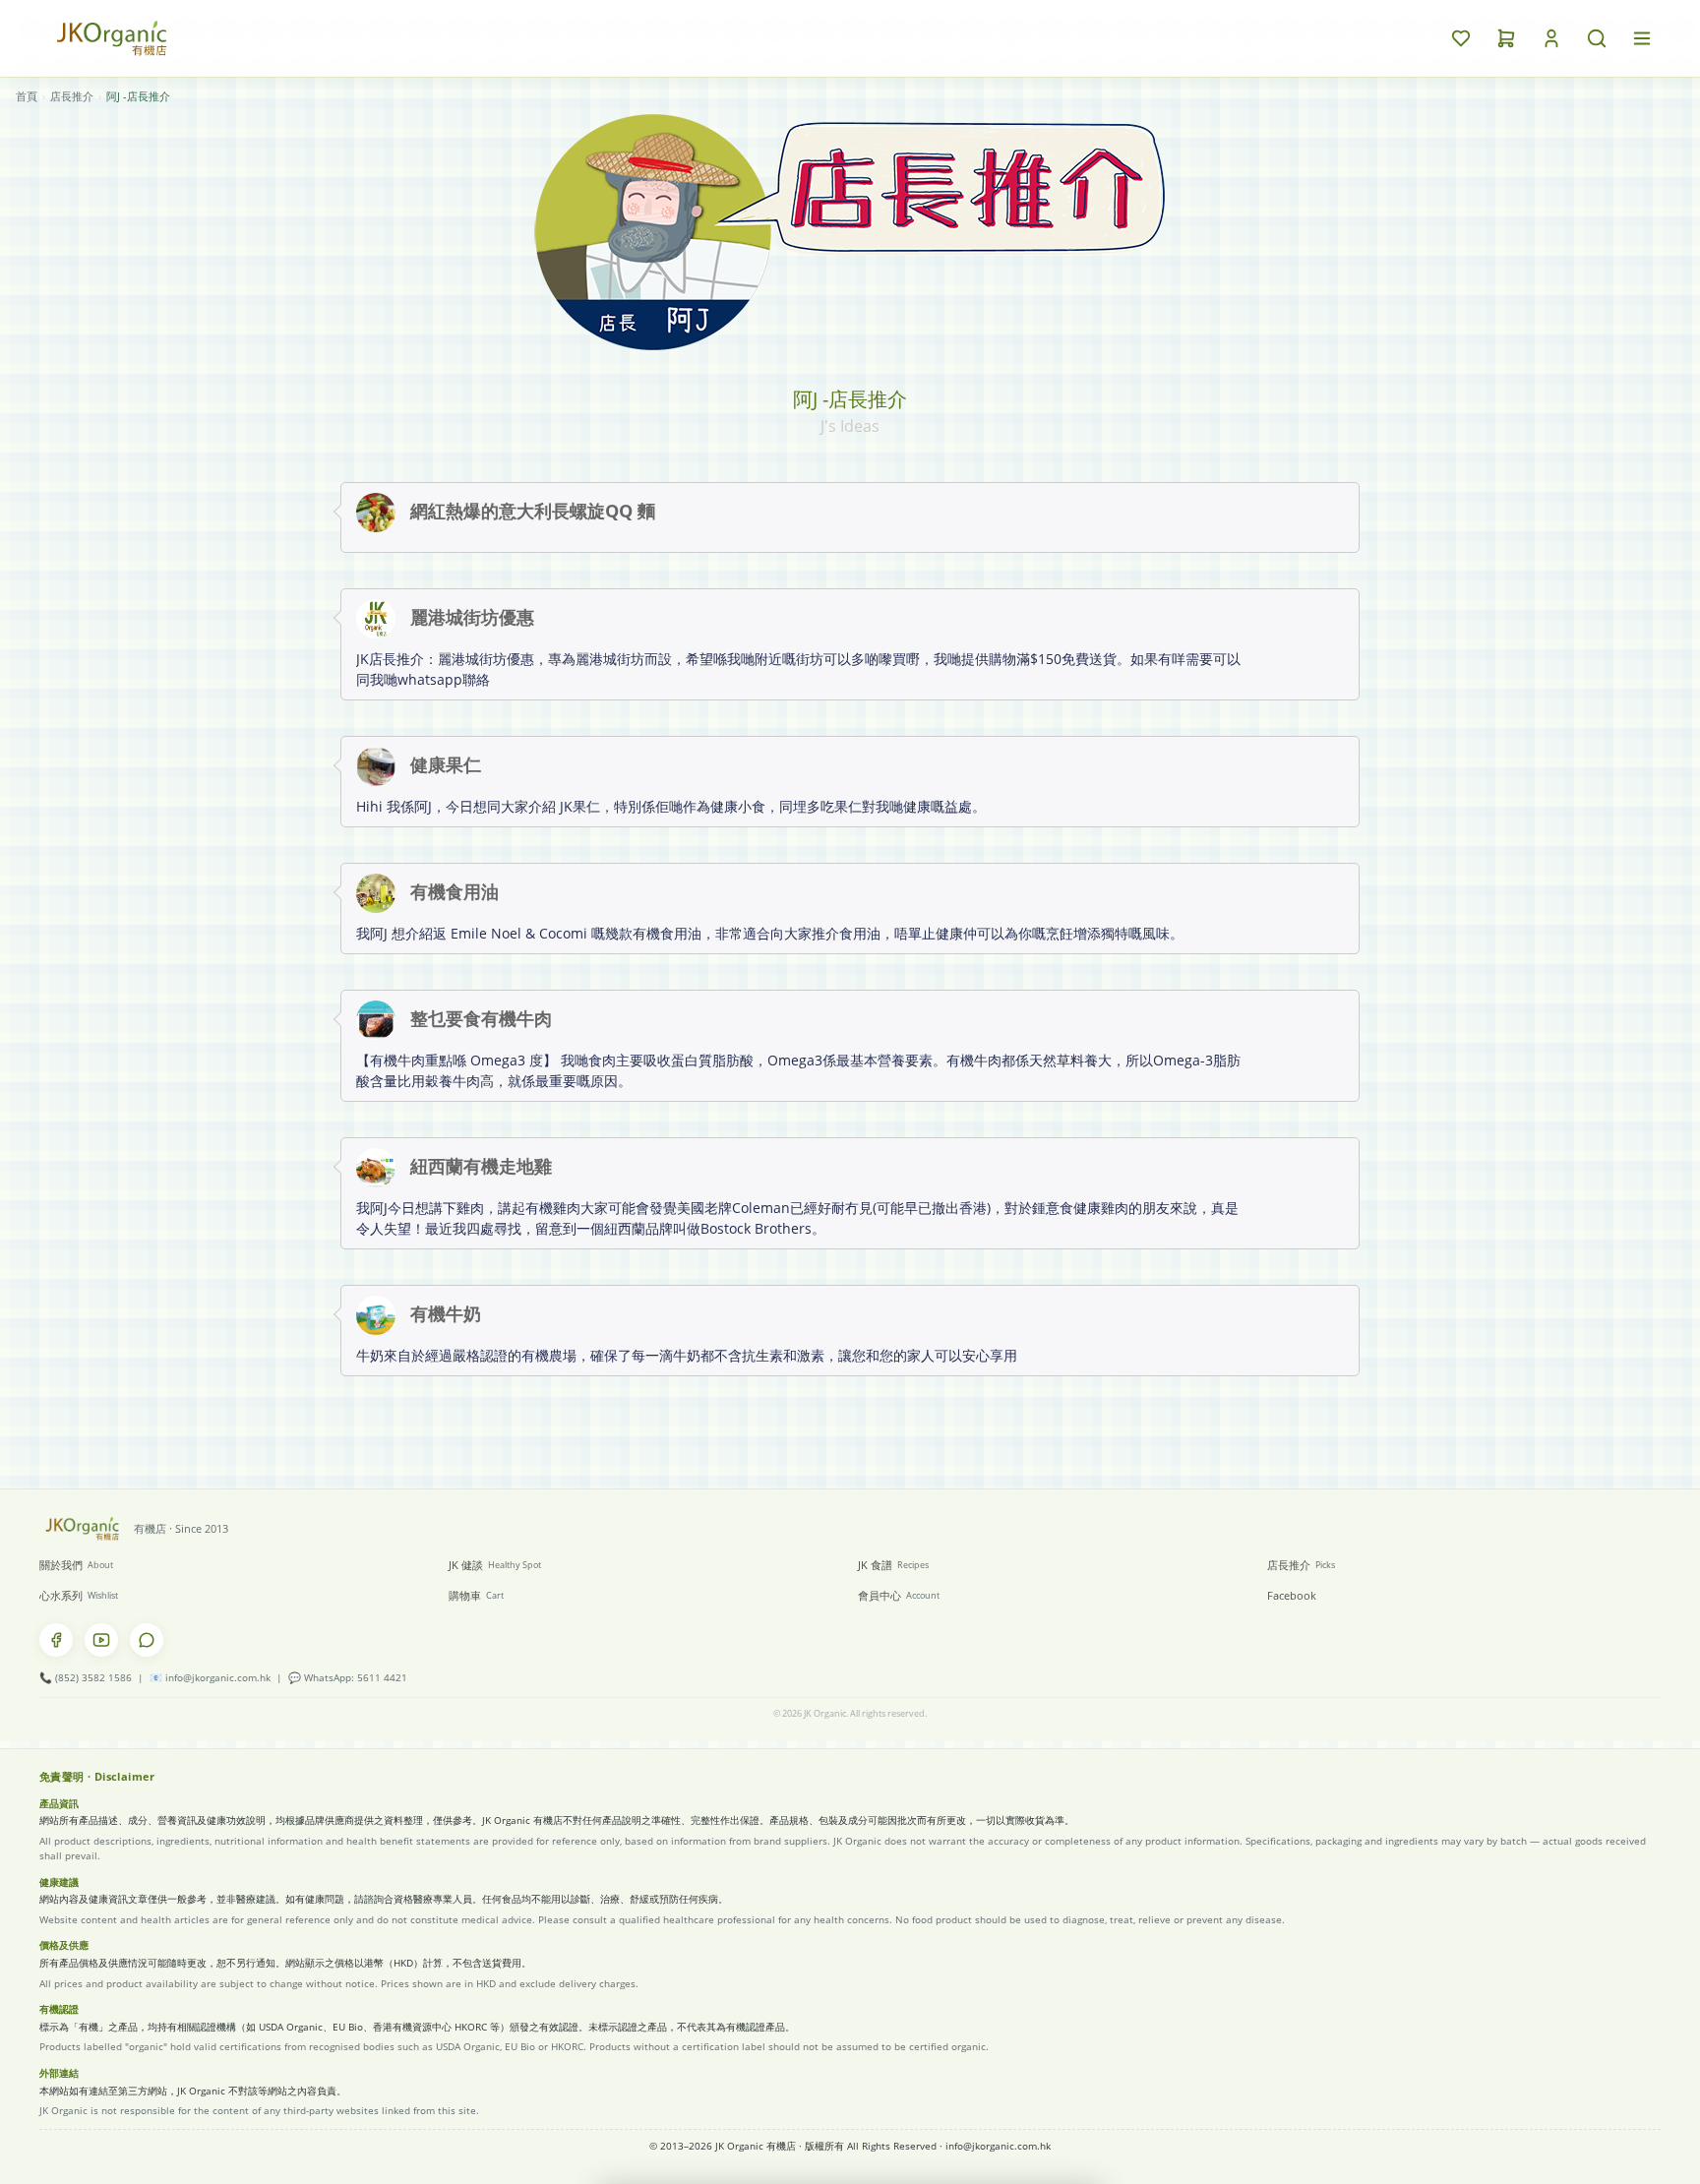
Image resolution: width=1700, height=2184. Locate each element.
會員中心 (899, 1595)
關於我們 (76, 1565)
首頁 (27, 96)
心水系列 (79, 1595)
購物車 (476, 1595)
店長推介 (72, 96)
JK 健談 (495, 1565)
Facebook (1292, 1595)
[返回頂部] (1602, 2141)
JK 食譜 (893, 1565)
